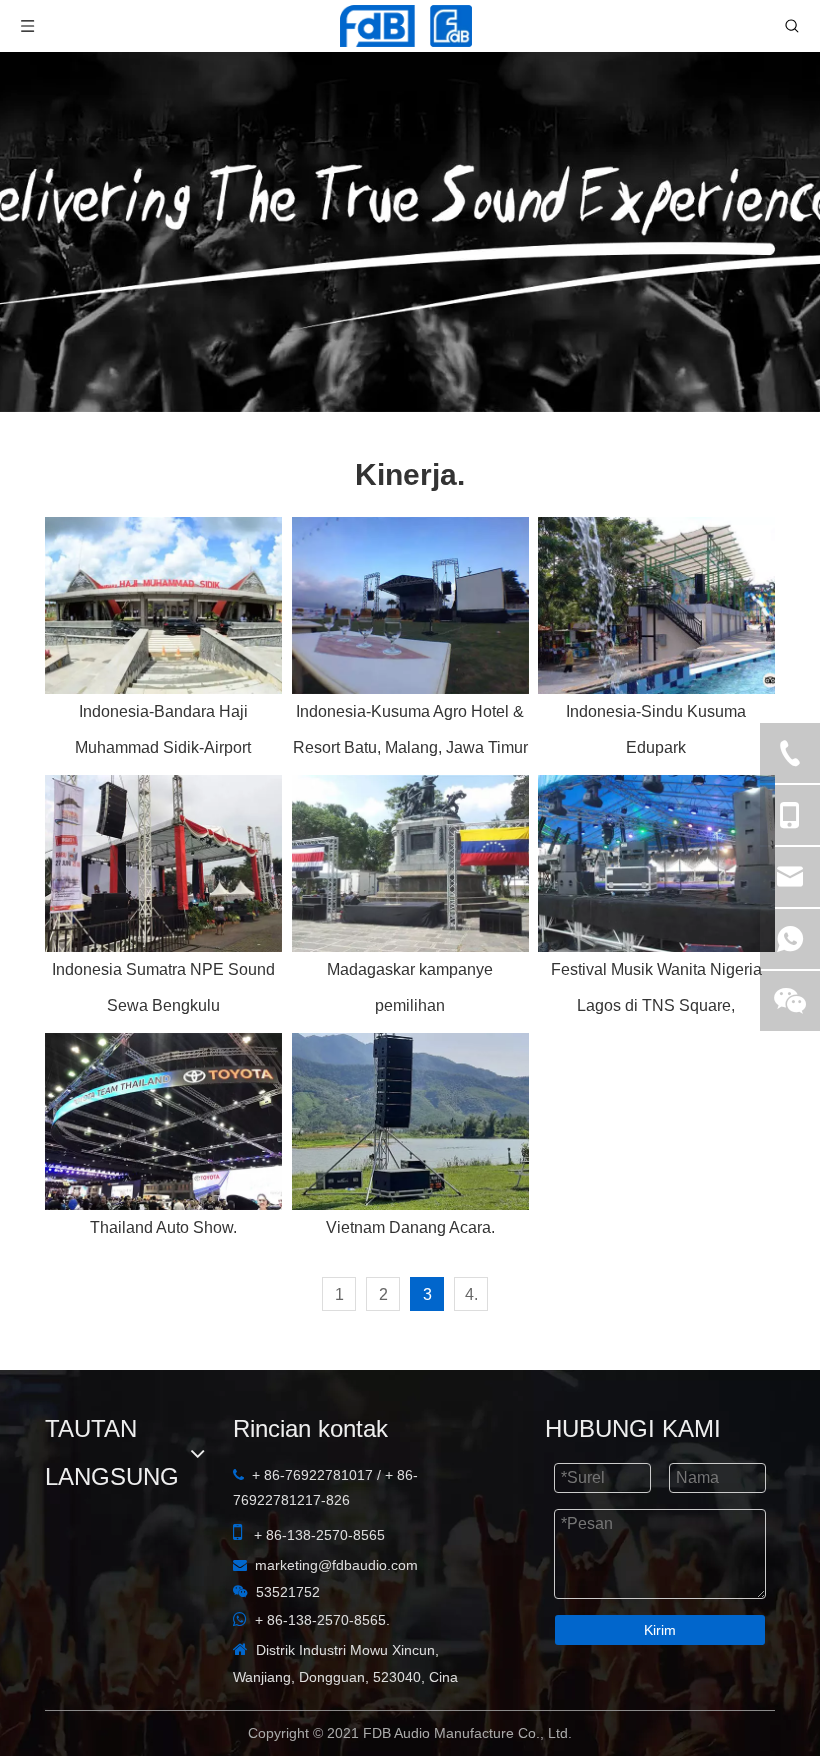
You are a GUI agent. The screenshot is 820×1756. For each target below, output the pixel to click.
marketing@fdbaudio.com (148, 1607)
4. (471, 1294)
